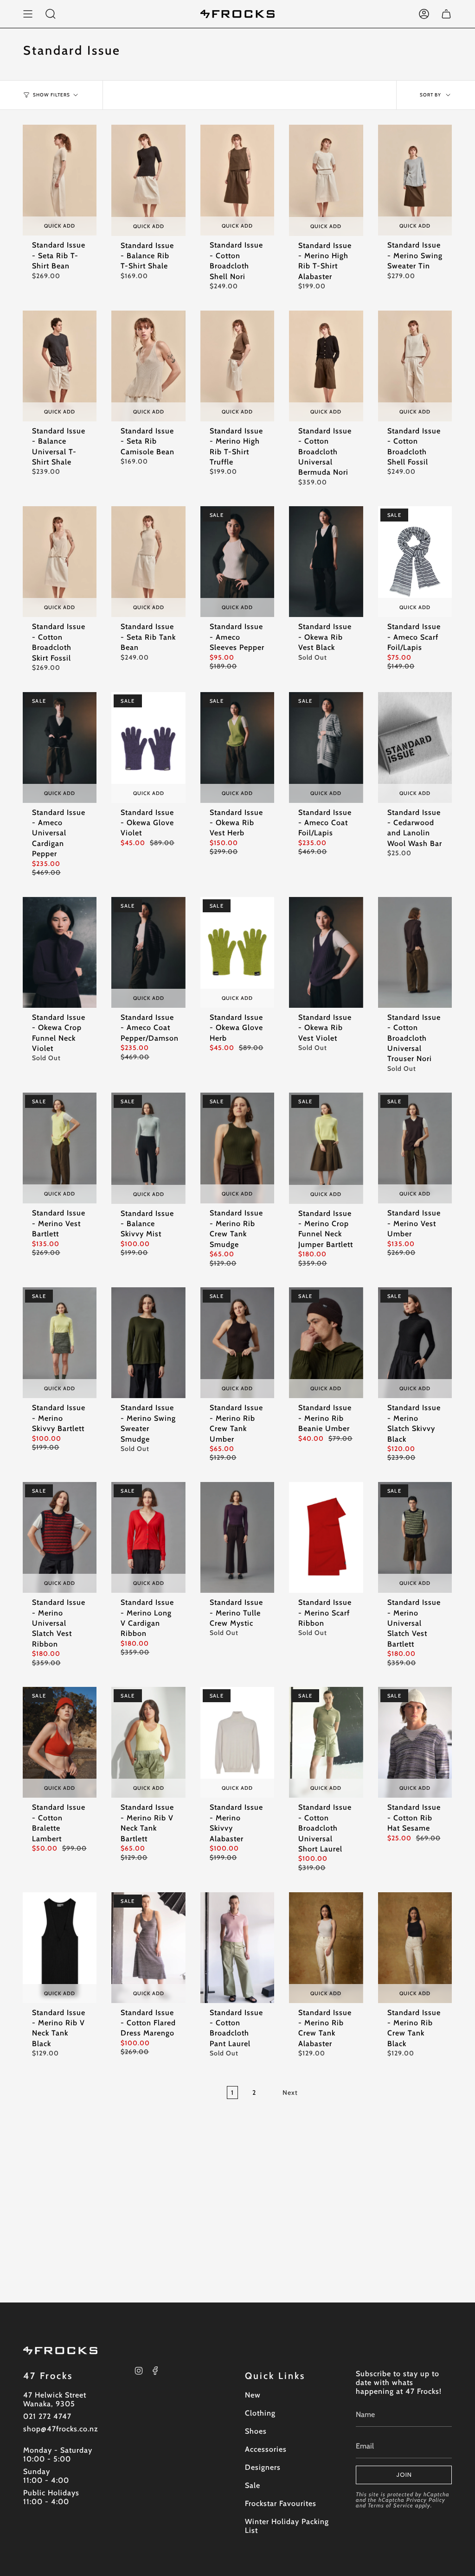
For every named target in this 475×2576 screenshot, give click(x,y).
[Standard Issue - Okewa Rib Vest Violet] (326, 952)
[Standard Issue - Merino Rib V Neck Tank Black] (60, 1948)
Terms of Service (391, 2505)
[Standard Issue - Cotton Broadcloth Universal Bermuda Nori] (326, 366)
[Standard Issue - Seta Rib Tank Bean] (148, 562)
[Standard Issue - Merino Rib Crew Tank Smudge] (237, 1148)
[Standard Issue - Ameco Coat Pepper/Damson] (148, 952)
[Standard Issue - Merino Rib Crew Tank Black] (415, 1948)
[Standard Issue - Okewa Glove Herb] (237, 952)
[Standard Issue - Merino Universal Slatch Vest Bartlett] (415, 1537)
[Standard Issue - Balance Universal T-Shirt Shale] (60, 366)
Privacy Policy (426, 2500)
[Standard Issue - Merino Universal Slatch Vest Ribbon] (60, 1537)
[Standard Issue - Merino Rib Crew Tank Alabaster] (326, 1948)
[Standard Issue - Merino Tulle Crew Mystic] (237, 1537)
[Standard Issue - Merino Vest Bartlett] (60, 1148)
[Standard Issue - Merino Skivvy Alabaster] (237, 1742)
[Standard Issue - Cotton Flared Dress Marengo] (148, 1948)
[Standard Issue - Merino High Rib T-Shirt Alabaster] (326, 180)
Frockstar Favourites (281, 2503)
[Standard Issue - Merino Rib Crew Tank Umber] (237, 1343)
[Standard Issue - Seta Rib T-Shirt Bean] (60, 180)
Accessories (266, 2449)
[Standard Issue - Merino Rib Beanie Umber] (326, 1343)
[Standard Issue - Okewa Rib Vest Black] (326, 562)
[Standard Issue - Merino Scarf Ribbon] (326, 1537)
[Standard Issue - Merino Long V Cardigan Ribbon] (148, 1537)
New (253, 2395)
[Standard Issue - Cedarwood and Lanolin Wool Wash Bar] (415, 747)
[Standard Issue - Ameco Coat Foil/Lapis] (326, 747)
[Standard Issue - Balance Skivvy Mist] (148, 1148)
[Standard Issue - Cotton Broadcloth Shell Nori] (237, 180)
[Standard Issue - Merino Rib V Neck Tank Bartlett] (148, 1742)
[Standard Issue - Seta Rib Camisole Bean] (148, 366)
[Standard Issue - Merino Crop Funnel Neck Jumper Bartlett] (326, 1148)
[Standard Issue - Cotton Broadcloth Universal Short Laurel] (326, 1742)
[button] (51, 14)
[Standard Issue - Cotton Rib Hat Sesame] (415, 1742)
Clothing (260, 2413)
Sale (253, 2485)
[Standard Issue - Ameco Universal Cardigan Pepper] (60, 747)
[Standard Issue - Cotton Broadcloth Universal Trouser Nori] (415, 952)
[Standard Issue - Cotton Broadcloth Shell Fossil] (415, 366)
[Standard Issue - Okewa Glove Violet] (148, 747)
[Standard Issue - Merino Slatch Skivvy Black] (415, 1343)
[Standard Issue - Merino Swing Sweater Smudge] (148, 1343)
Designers (263, 2467)
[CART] (446, 14)
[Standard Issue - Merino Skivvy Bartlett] (60, 1343)
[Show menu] (28, 14)
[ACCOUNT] (424, 14)
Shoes (256, 2431)
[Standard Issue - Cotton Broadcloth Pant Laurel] (237, 1948)
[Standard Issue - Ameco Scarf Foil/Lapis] (415, 562)
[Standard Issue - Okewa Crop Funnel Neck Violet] (60, 952)
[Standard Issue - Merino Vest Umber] (415, 1148)
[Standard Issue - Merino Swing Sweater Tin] (415, 180)
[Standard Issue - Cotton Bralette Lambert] (60, 1742)
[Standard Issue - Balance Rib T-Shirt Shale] (148, 180)
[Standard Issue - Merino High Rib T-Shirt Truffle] (237, 366)
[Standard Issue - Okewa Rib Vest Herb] (237, 747)
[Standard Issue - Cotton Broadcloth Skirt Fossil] (60, 562)
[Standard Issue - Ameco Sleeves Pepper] (237, 562)
